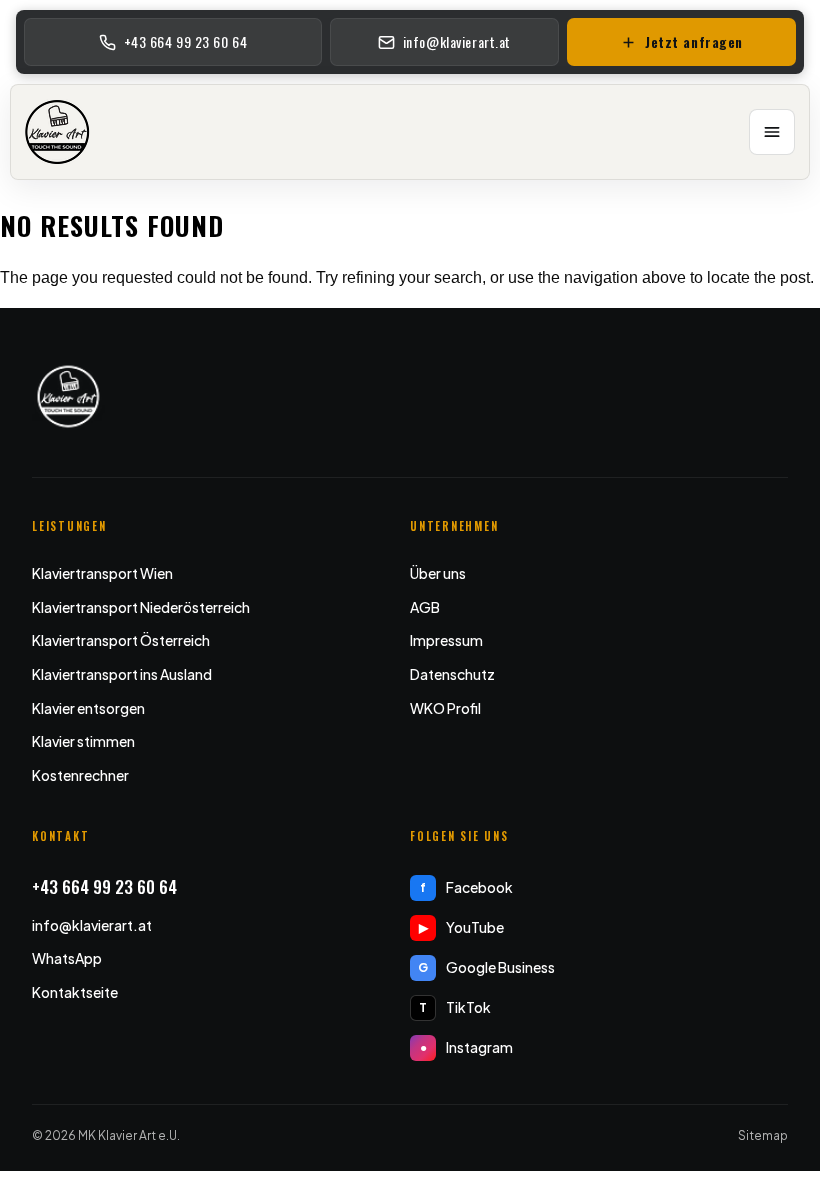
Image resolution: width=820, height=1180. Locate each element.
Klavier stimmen (83, 741)
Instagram (467, 1047)
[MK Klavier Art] (57, 132)
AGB (425, 607)
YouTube (462, 927)
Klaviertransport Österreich (121, 640)
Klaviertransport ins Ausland (122, 674)
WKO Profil (445, 708)
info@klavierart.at (92, 925)
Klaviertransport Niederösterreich (141, 607)
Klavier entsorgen (88, 708)
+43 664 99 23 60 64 (104, 886)
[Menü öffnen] (772, 132)
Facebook (466, 887)
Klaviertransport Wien (102, 573)
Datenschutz (452, 674)
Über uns (438, 573)
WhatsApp (67, 958)
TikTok (455, 1007)
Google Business (486, 967)
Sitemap (763, 1135)
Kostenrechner (80, 775)
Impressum (446, 640)
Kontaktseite (75, 992)
